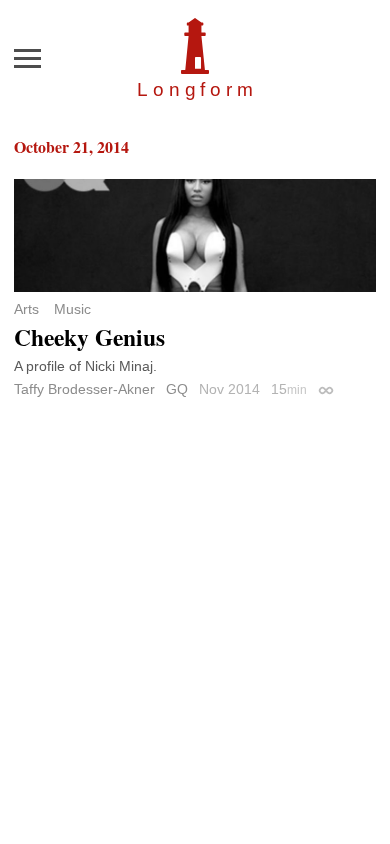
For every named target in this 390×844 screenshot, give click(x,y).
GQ (177, 389)
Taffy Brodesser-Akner (84, 389)
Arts (26, 309)
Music (72, 309)
